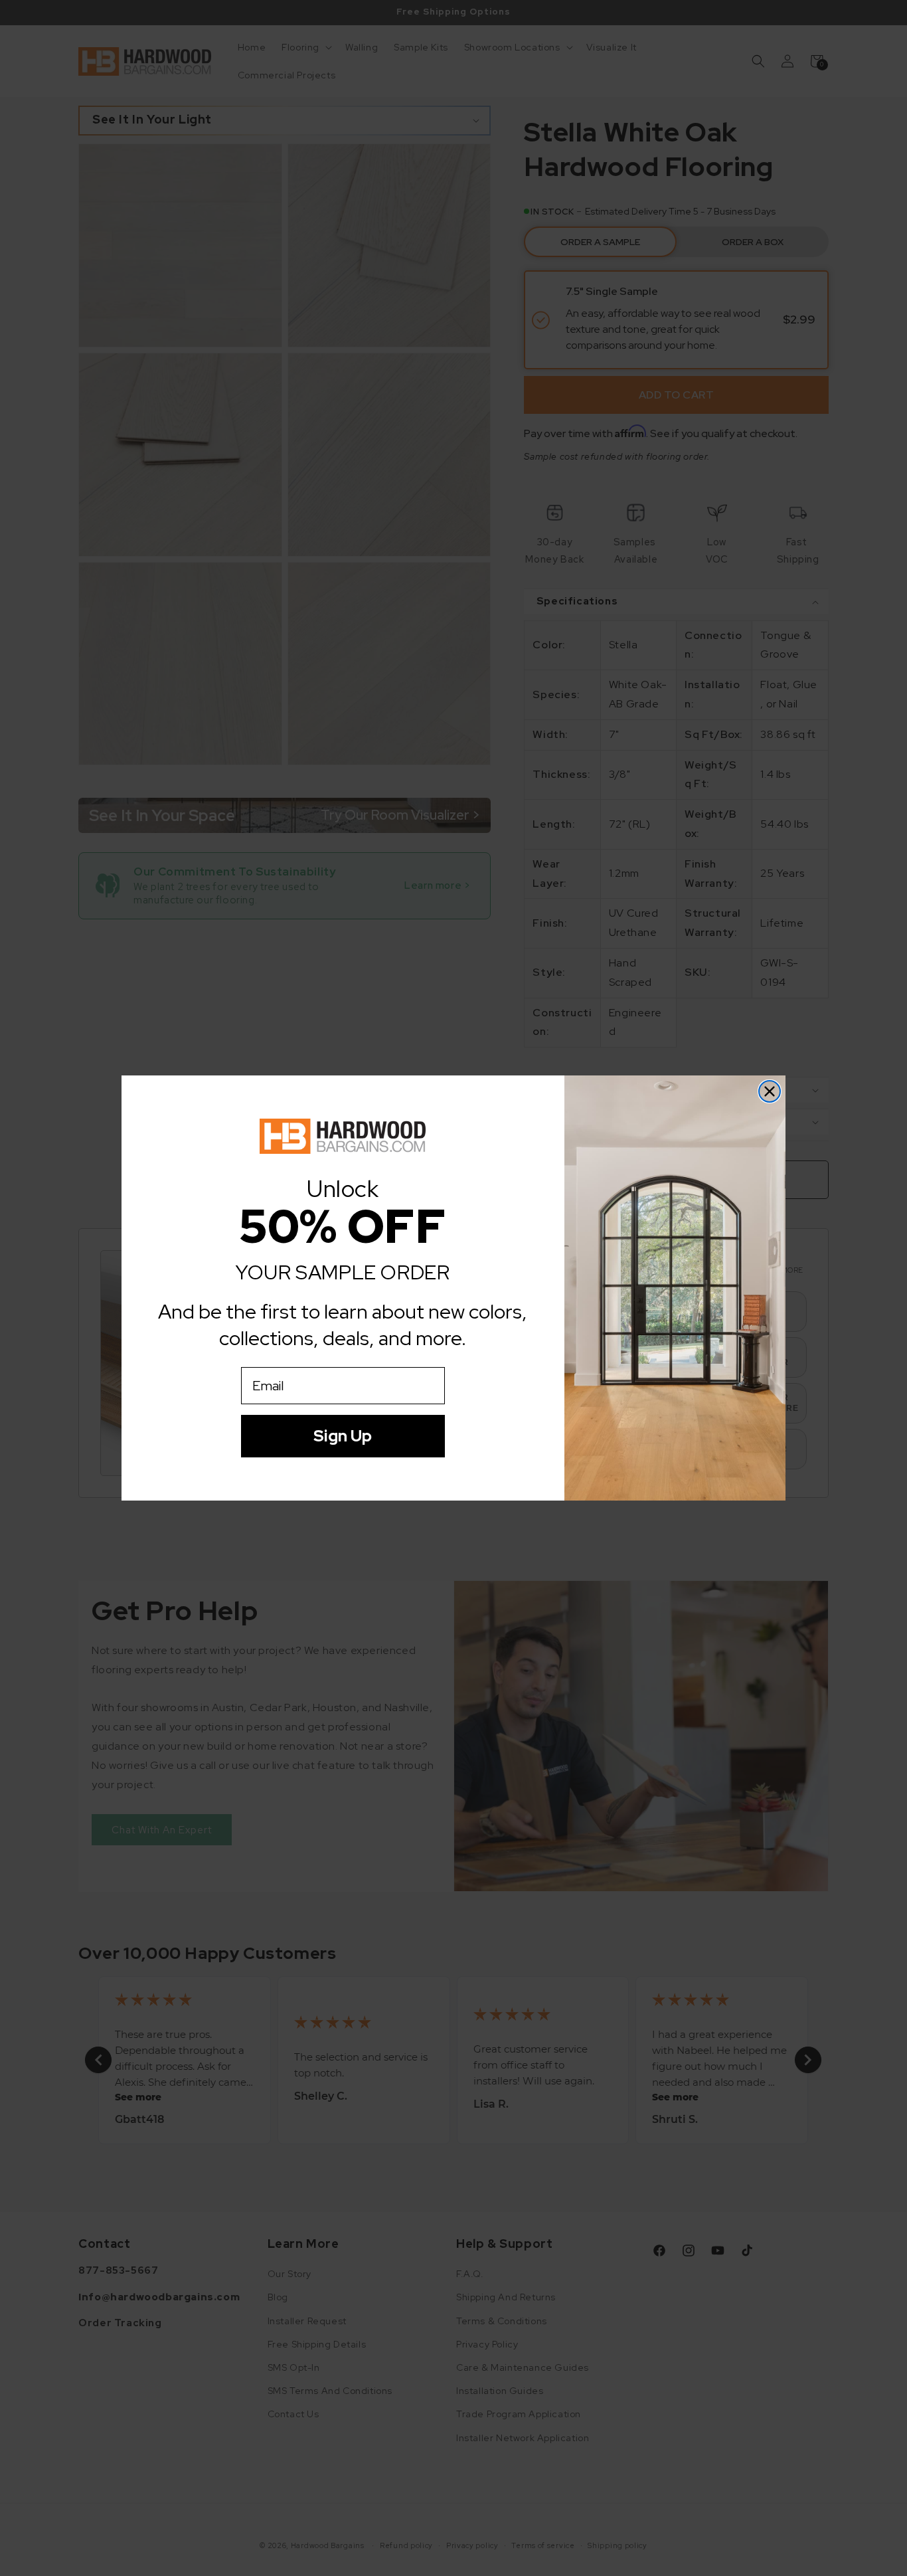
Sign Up (343, 1436)
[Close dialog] (770, 1091)
